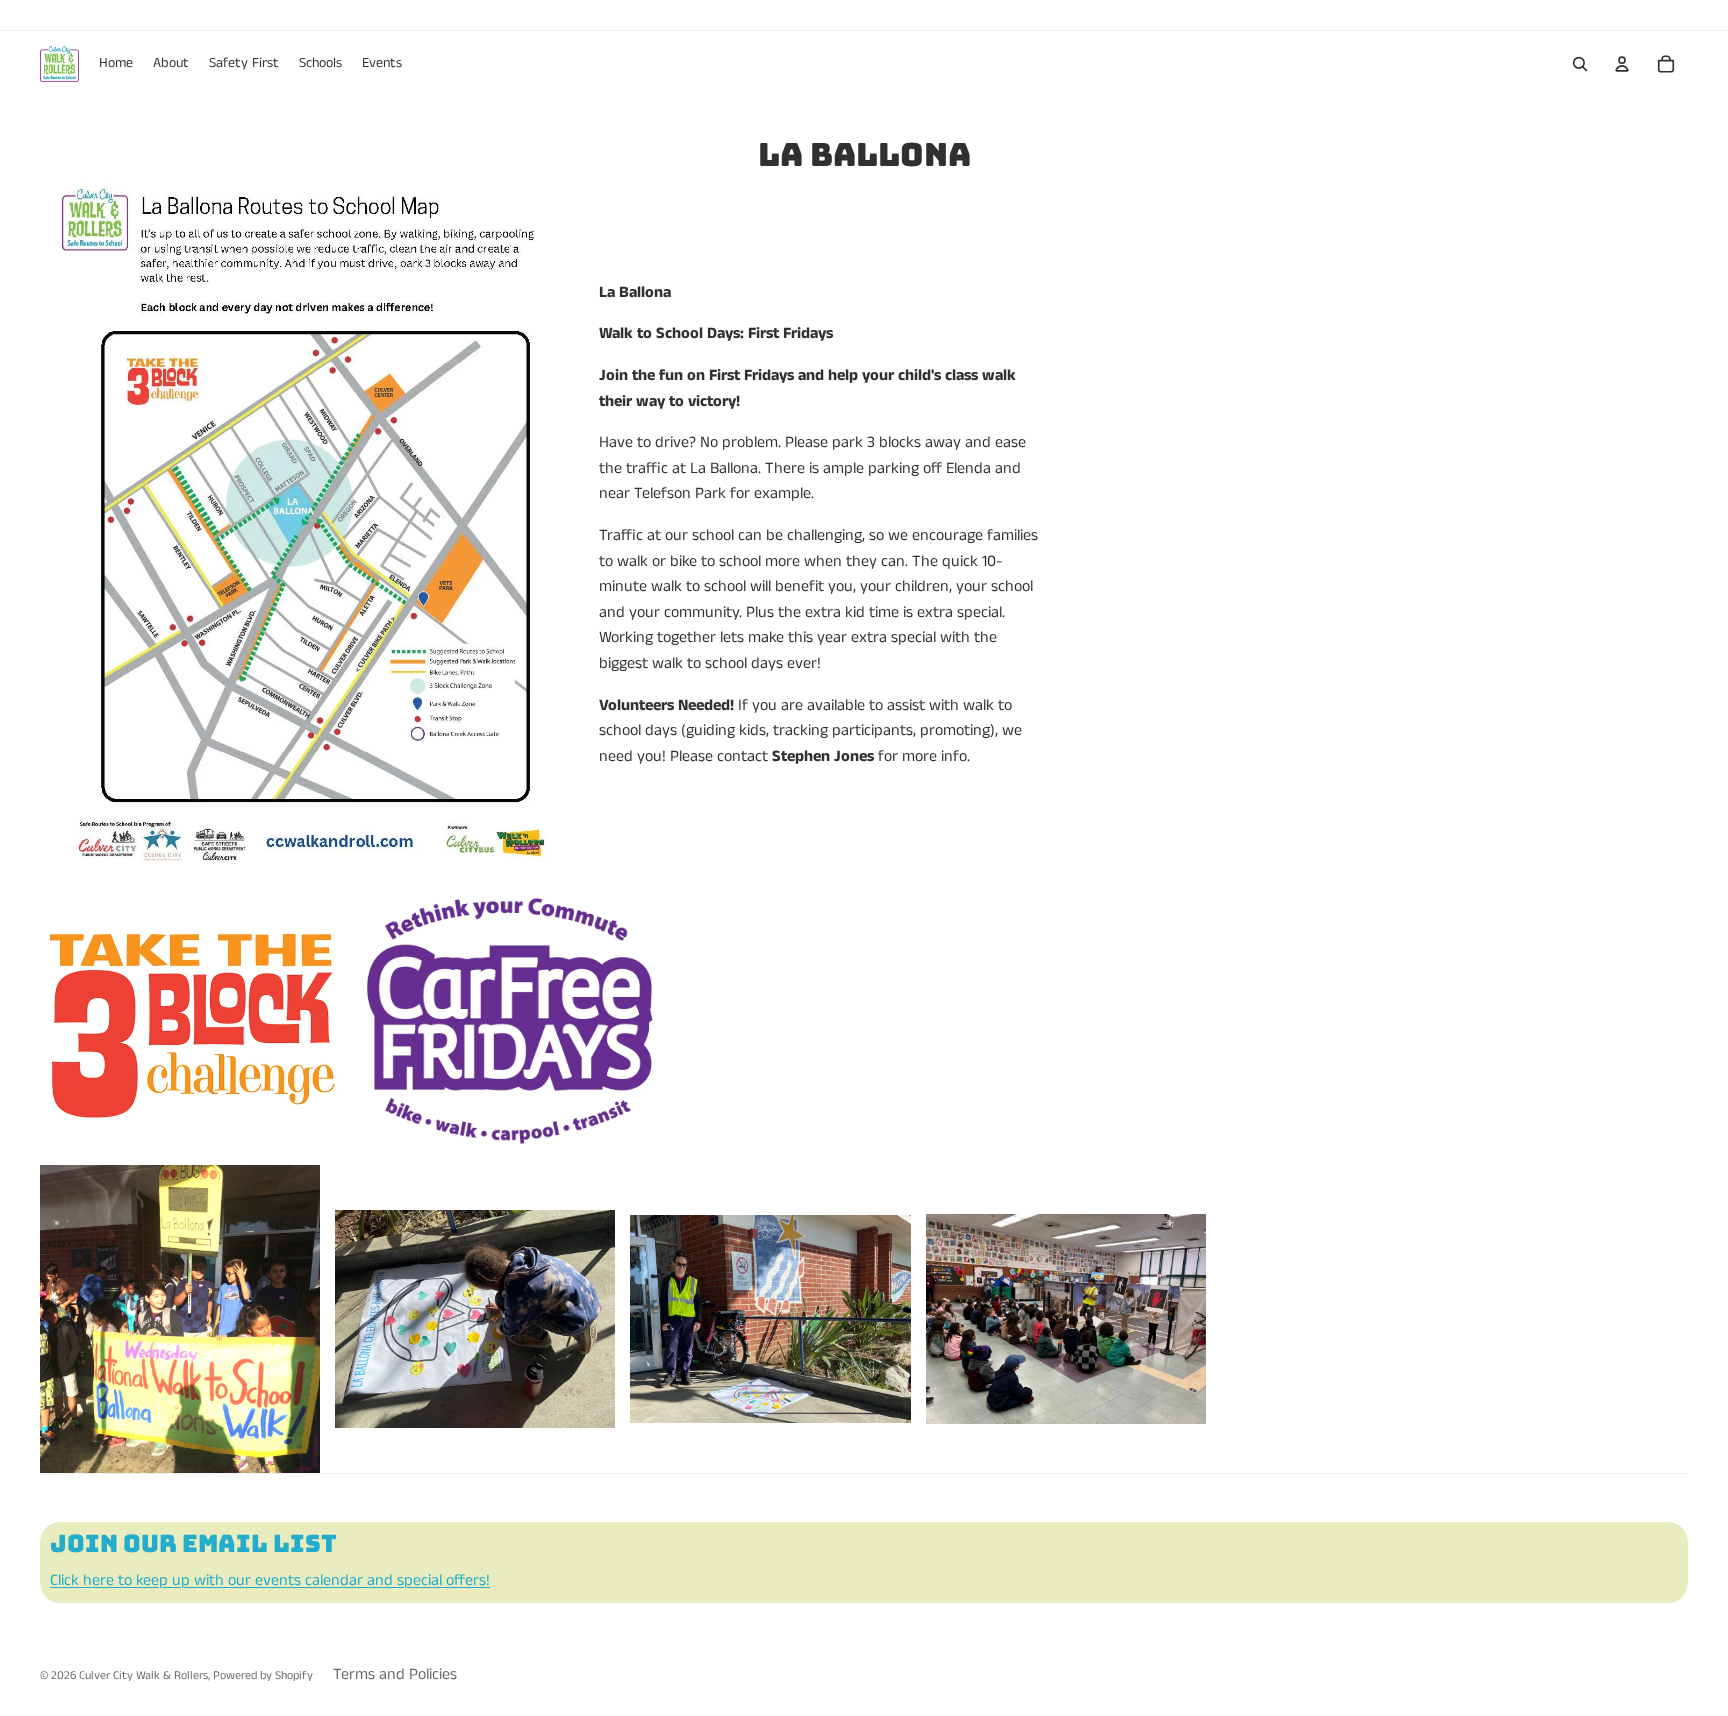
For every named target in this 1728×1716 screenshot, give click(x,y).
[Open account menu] (1622, 64)
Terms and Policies (395, 1674)
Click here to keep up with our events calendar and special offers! (270, 1580)
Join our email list (193, 1543)
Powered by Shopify (263, 1675)
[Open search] (1580, 64)
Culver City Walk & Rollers (143, 1675)
